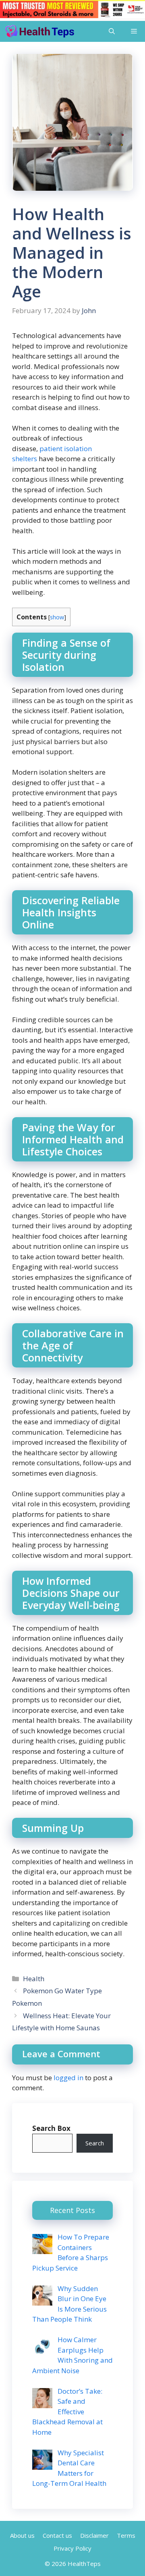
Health (34, 1979)
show (57, 617)
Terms (126, 2535)
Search (95, 2143)
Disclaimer (94, 2535)
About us (22, 2535)
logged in (68, 2078)
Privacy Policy (72, 2548)
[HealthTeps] (39, 31)
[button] (112, 31)
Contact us (57, 2535)
